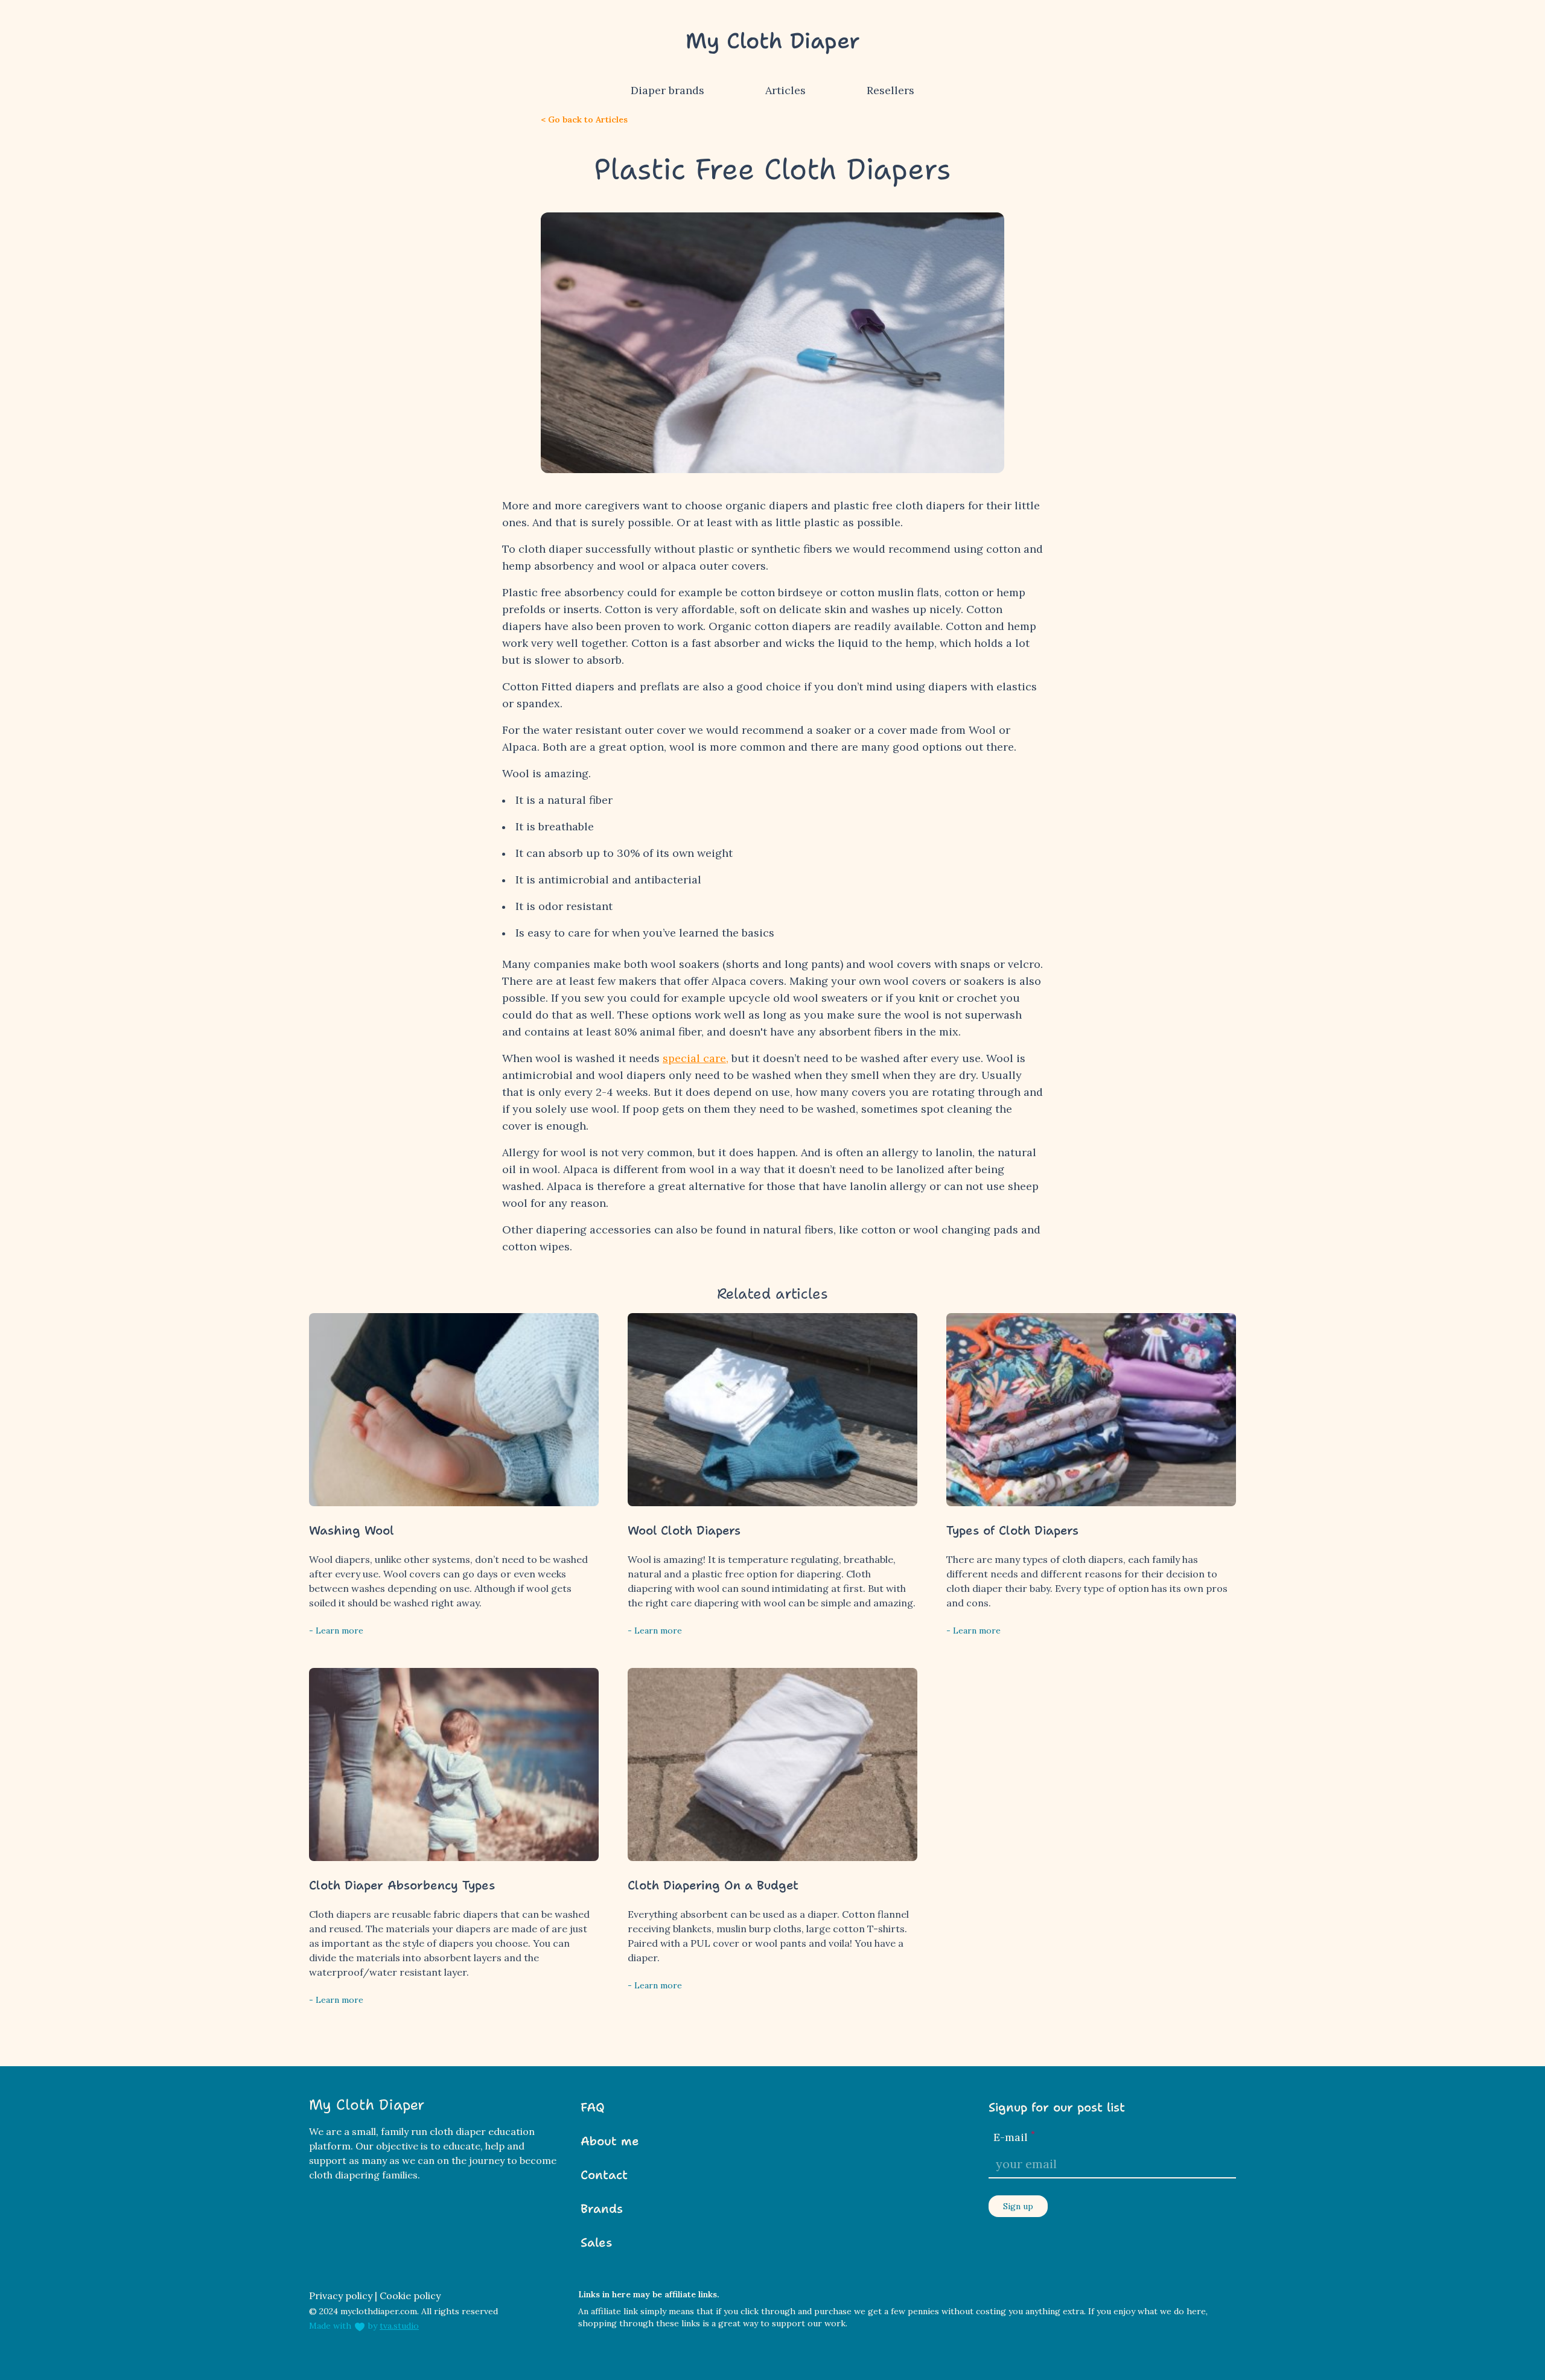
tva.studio (399, 2326)
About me (610, 2141)
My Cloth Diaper (773, 41)
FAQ (593, 2107)
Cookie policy (410, 2296)
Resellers (890, 90)
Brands (602, 2209)
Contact (604, 2175)
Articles (785, 90)
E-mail (1014, 2137)
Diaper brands (667, 90)
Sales (596, 2242)
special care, (696, 1058)
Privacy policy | (343, 2296)
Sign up (1018, 2206)
